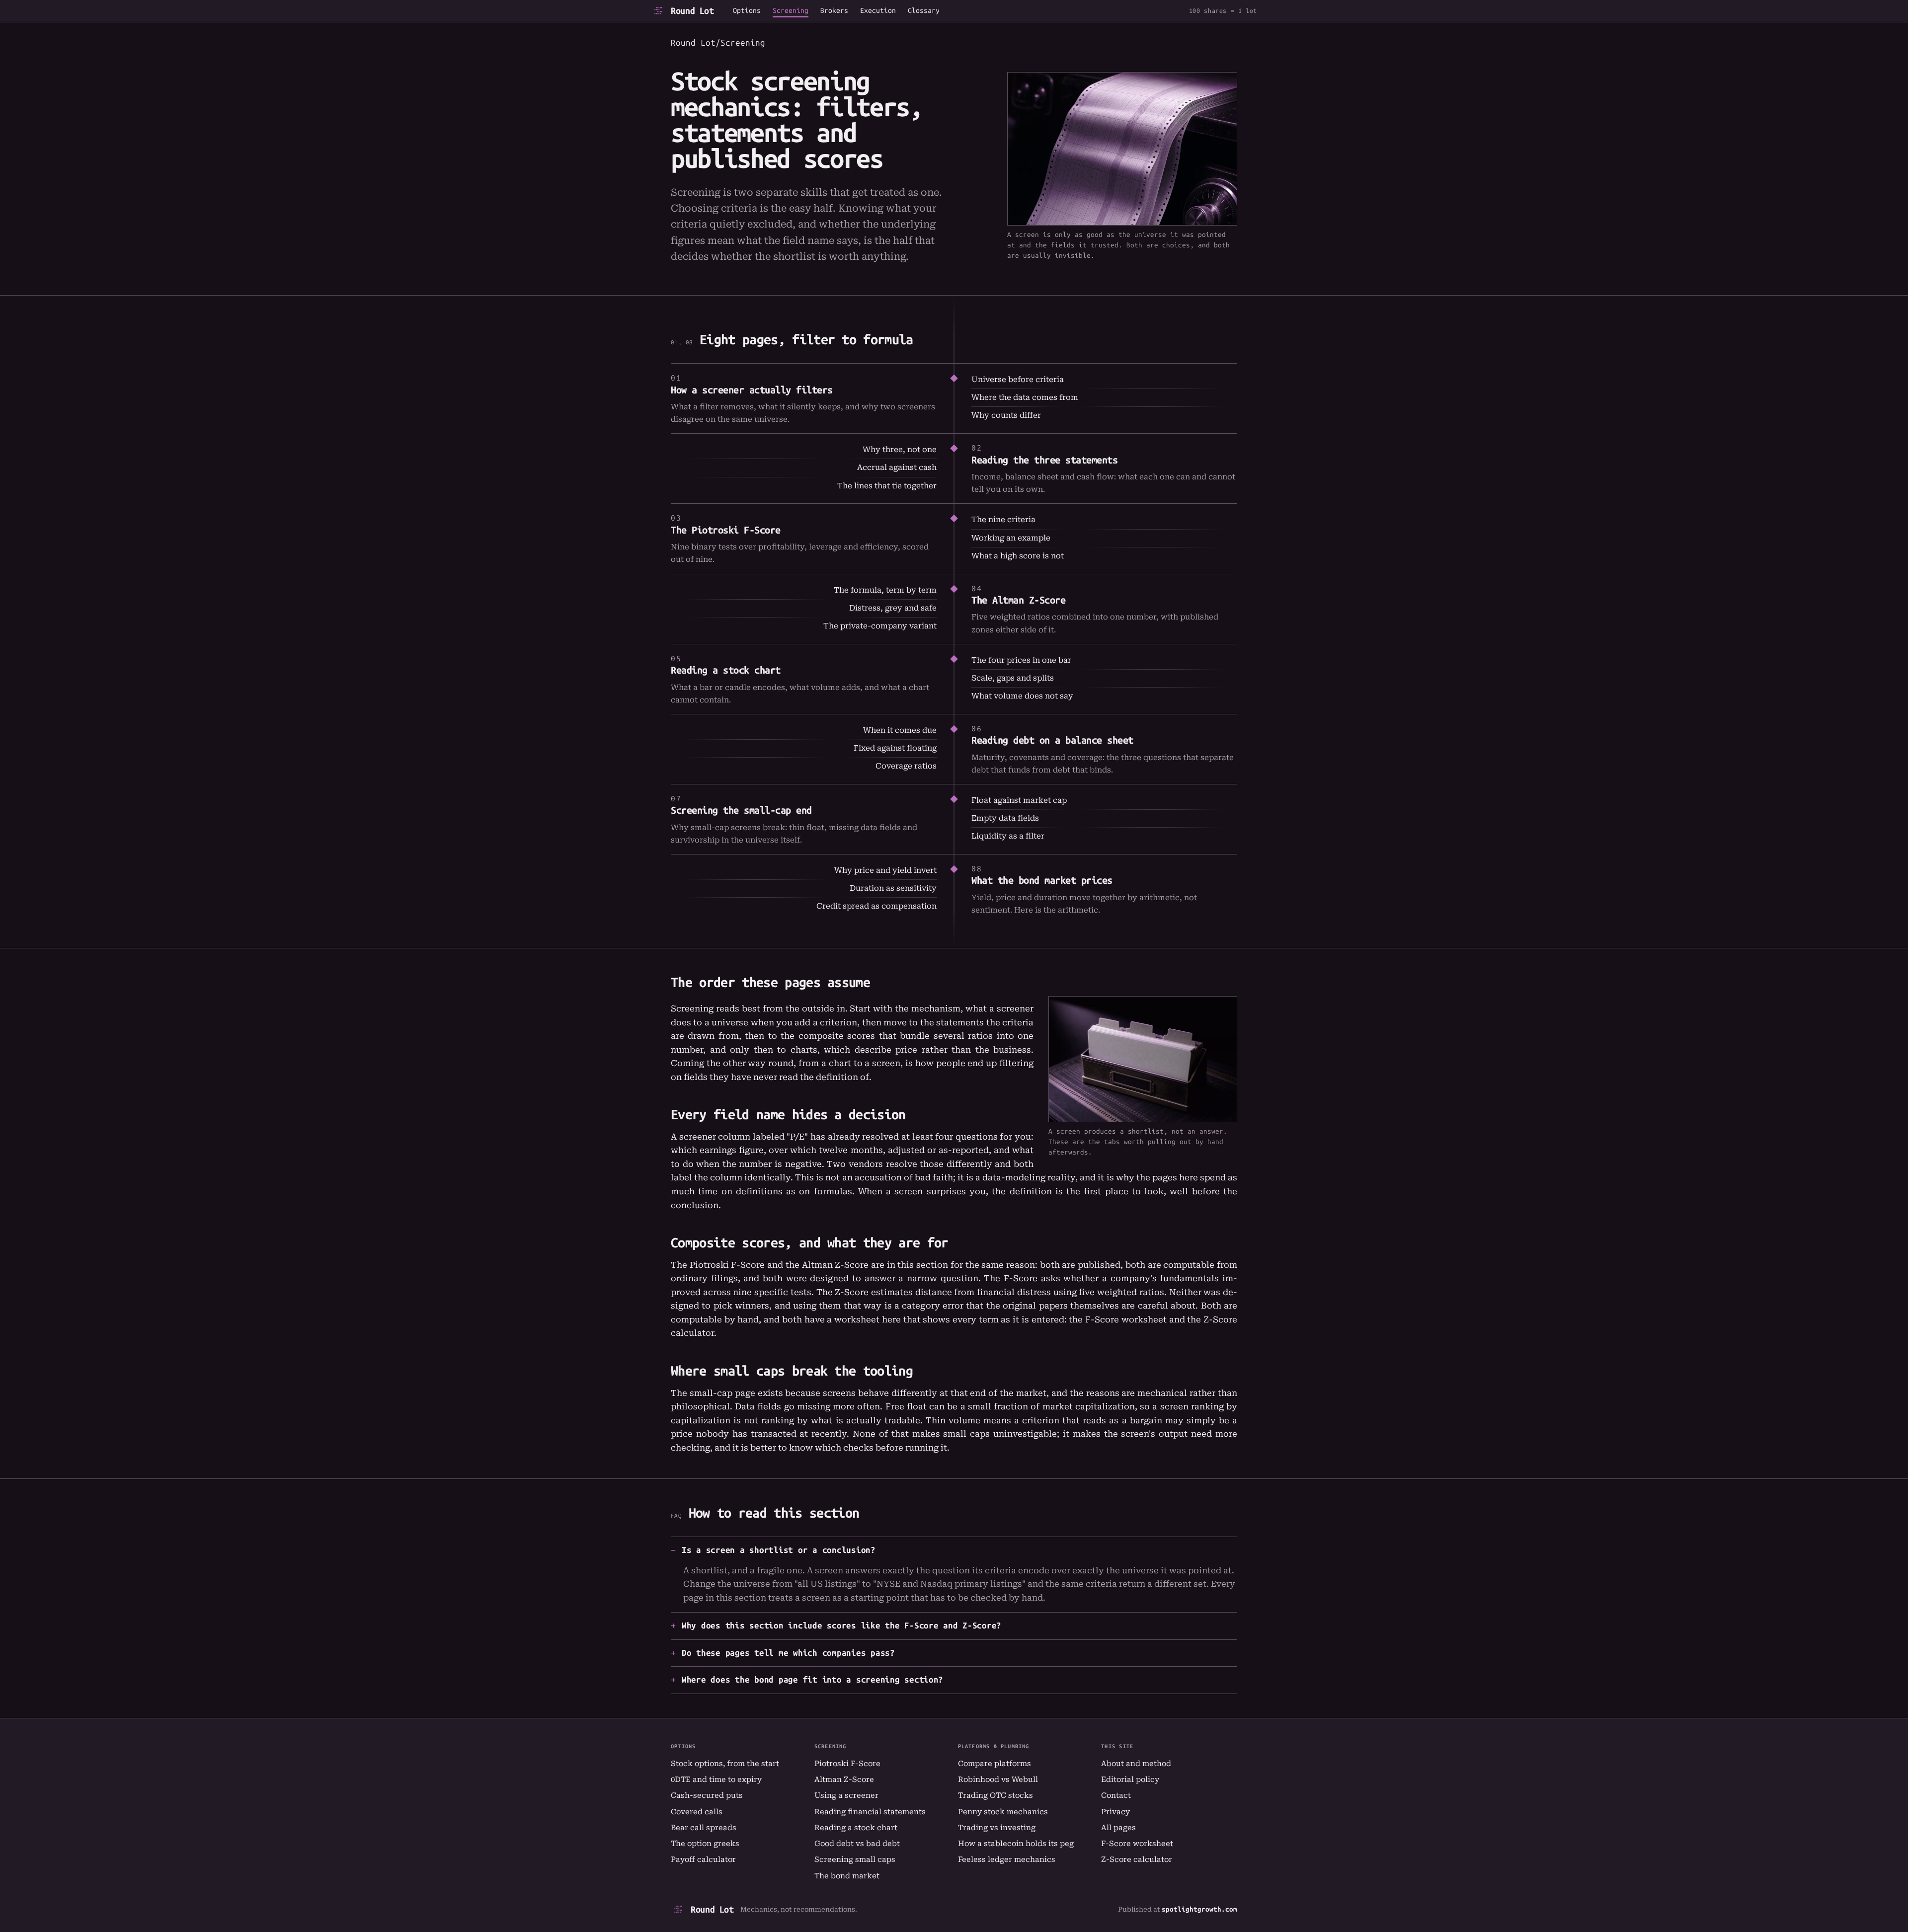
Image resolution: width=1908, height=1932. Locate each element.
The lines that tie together (887, 486)
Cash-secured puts (707, 1795)
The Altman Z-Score (1018, 600)
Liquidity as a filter (1008, 836)
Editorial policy (1130, 1779)
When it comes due (900, 730)
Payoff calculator (703, 1859)
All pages (1118, 1828)
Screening (791, 11)
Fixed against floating (895, 748)
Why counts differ (1006, 415)
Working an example (1011, 538)
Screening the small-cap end (741, 810)
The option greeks (705, 1844)
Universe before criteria (1018, 380)
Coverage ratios (906, 766)
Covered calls (697, 1812)
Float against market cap (1019, 800)
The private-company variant (880, 626)
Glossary (924, 11)
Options (747, 11)
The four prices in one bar (1021, 660)
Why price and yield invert (885, 870)
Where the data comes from (1025, 397)
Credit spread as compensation (876, 906)
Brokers (834, 11)
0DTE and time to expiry (716, 1779)
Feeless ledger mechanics (1007, 1859)
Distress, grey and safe (893, 608)
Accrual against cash (897, 467)
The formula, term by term (885, 590)
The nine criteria (1003, 520)
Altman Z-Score (844, 1779)
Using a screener (846, 1795)
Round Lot (692, 11)
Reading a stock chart (726, 670)
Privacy (1115, 1812)
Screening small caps (855, 1859)
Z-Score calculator (1137, 1859)
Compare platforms (994, 1764)
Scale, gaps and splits (1013, 678)
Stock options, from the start (725, 1764)
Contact (1116, 1795)
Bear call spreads (704, 1828)
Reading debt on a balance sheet (1052, 740)
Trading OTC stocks (995, 1795)
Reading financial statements (870, 1812)
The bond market (847, 1876)
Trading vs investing (997, 1828)
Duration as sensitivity (893, 888)
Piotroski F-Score (847, 1764)
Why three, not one (900, 450)
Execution (878, 11)
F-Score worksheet (1126, 1319)
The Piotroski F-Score (726, 530)
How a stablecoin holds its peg (1016, 1844)
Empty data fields (1005, 818)
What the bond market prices (1042, 880)
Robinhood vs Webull (998, 1779)
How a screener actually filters (752, 390)
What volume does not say (1022, 696)
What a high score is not (1018, 556)
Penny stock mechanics (1003, 1812)
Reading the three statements (1044, 460)
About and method (1136, 1764)
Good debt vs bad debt (857, 1844)
